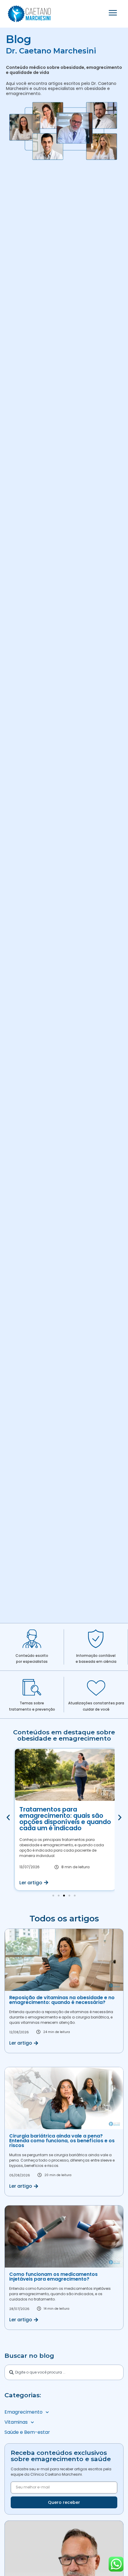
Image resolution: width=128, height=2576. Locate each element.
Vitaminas (16, 2422)
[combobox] (64, 2372)
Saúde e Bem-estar (27, 2432)
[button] (8, 1818)
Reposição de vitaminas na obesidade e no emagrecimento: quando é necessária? (62, 2000)
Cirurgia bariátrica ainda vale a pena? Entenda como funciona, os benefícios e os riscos (62, 2141)
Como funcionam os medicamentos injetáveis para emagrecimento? (53, 2277)
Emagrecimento (24, 2412)
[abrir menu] (113, 13)
